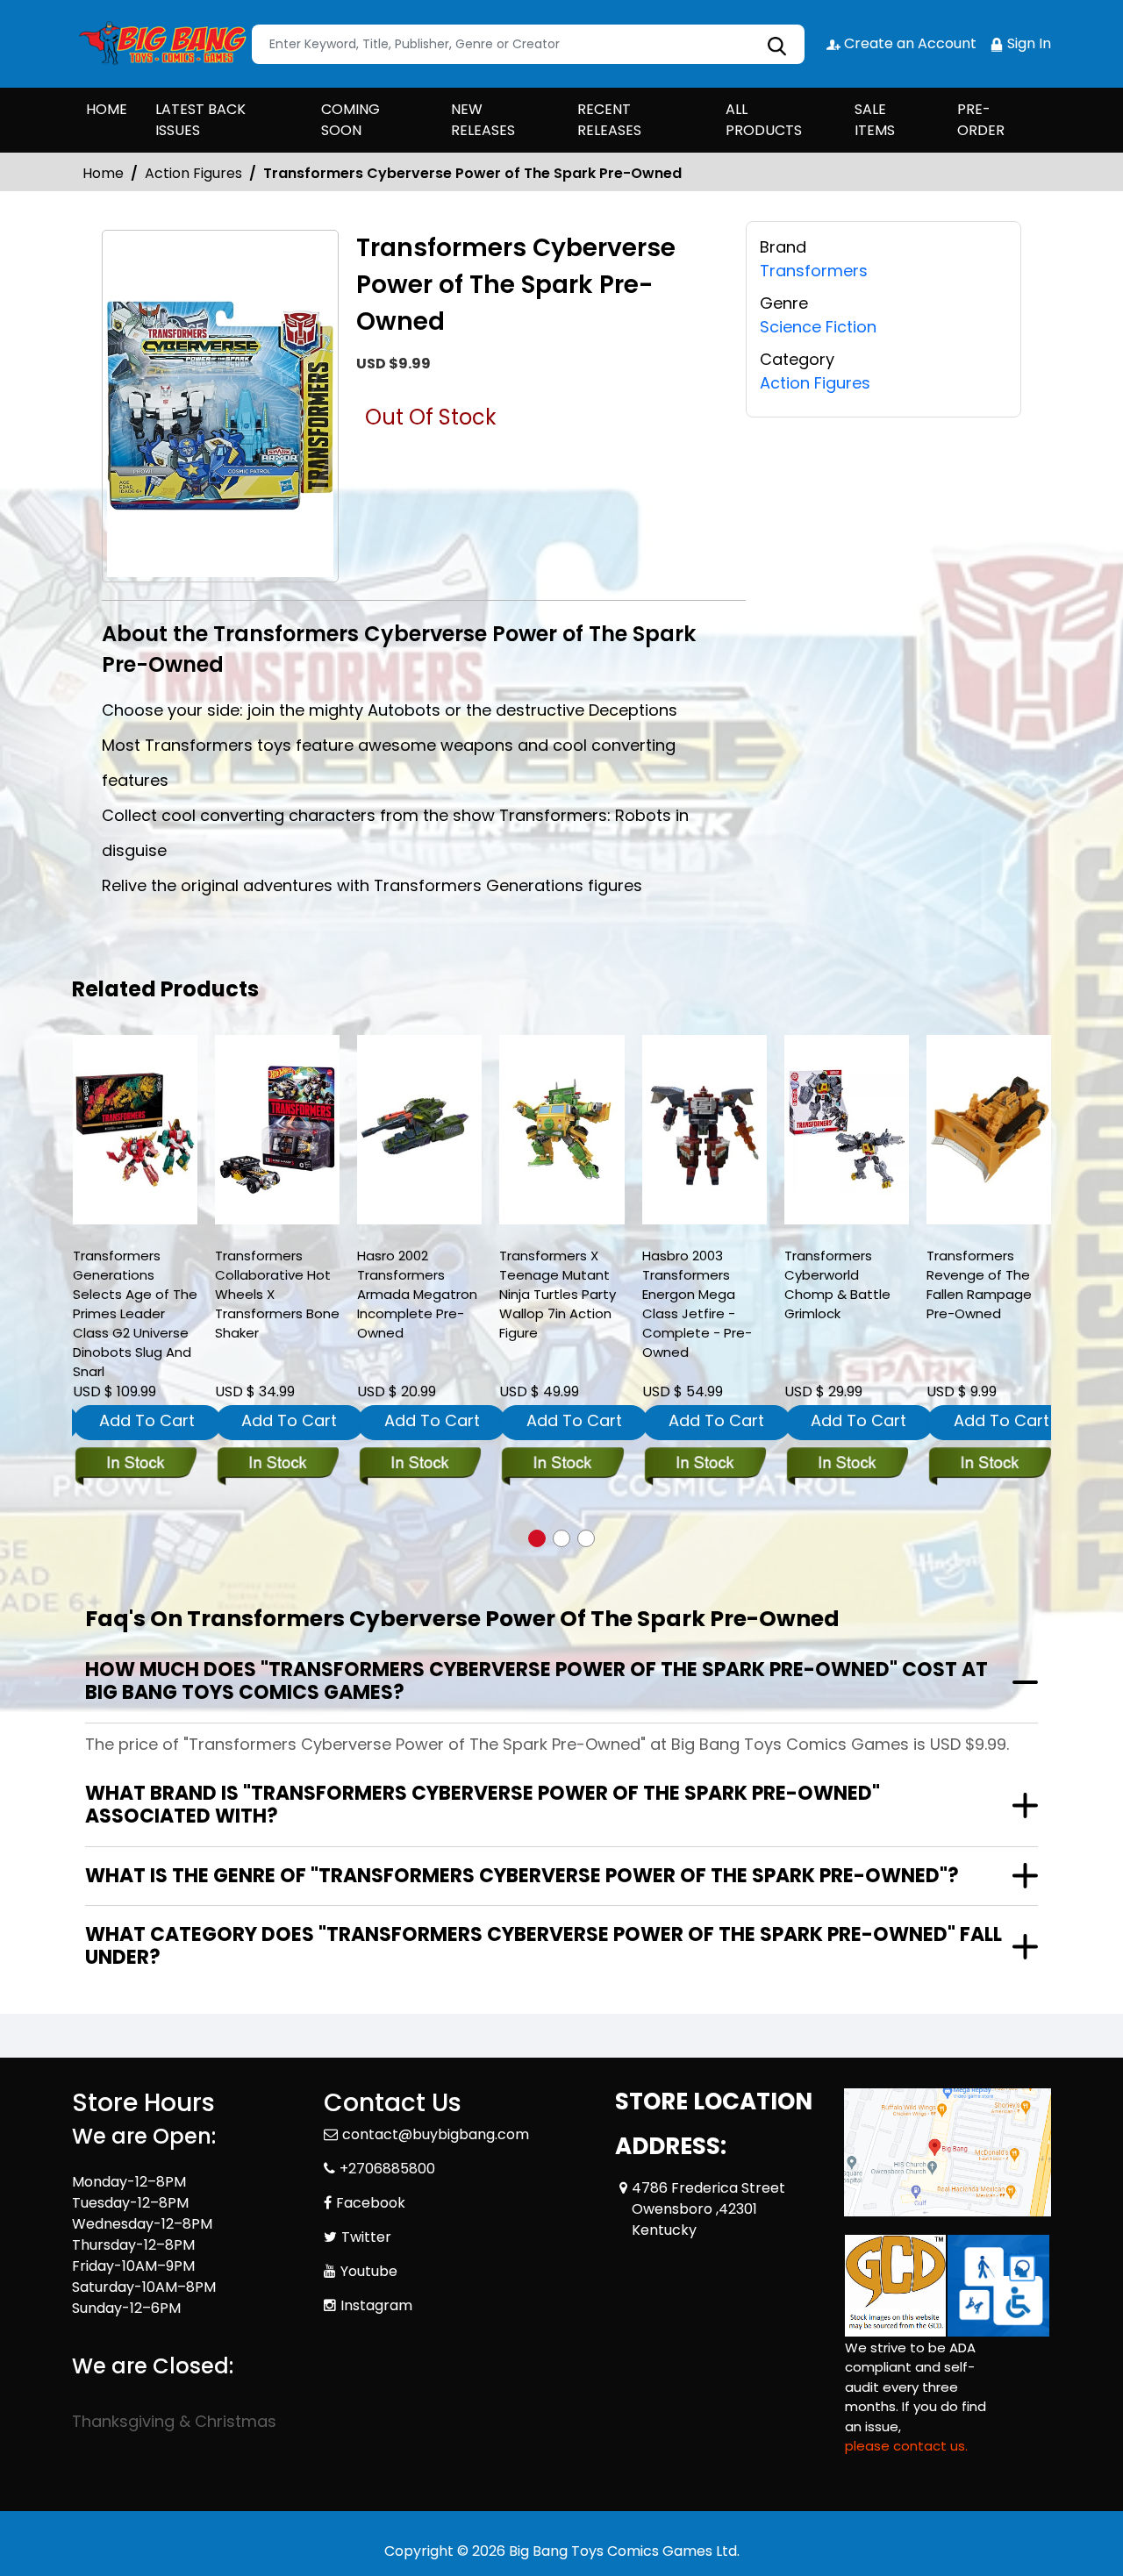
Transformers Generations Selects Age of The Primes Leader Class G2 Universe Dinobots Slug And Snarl (135, 1313)
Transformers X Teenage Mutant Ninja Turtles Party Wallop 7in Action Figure (558, 1294)
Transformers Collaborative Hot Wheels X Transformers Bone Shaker (277, 1294)
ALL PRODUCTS (764, 120)
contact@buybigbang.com (436, 2134)
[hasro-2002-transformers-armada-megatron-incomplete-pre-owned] (419, 1130)
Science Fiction (818, 327)
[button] (537, 1538)
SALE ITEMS (875, 120)
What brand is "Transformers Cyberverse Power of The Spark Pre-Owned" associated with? (483, 1805)
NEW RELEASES (483, 120)
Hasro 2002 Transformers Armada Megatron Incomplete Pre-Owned (417, 1294)
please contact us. (906, 2446)
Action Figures (193, 173)
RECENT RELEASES (609, 120)
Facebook (371, 2203)
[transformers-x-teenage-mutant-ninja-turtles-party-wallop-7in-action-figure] (561, 1130)
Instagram (376, 2305)
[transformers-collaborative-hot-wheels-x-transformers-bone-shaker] (277, 1130)
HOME (107, 109)
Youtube (369, 2271)
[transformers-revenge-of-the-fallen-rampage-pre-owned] (989, 1130)
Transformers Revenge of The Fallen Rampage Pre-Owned (979, 1284)
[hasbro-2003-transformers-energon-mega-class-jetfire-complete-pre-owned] (705, 1130)
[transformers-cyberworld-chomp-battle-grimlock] (847, 1130)
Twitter (366, 2237)
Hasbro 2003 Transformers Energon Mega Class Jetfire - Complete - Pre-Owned (697, 1304)
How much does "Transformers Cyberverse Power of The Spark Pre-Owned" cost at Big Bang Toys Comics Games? (536, 1681)
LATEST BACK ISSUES (200, 120)
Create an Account (908, 43)
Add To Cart (147, 1420)
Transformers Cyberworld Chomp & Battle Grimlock (837, 1284)
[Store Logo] (160, 44)
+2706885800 (387, 2169)
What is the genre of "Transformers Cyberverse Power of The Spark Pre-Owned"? (522, 1876)
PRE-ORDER (981, 120)
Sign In (1027, 43)
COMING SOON (350, 120)
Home (103, 173)
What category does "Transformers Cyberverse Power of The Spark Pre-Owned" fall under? (544, 1946)
